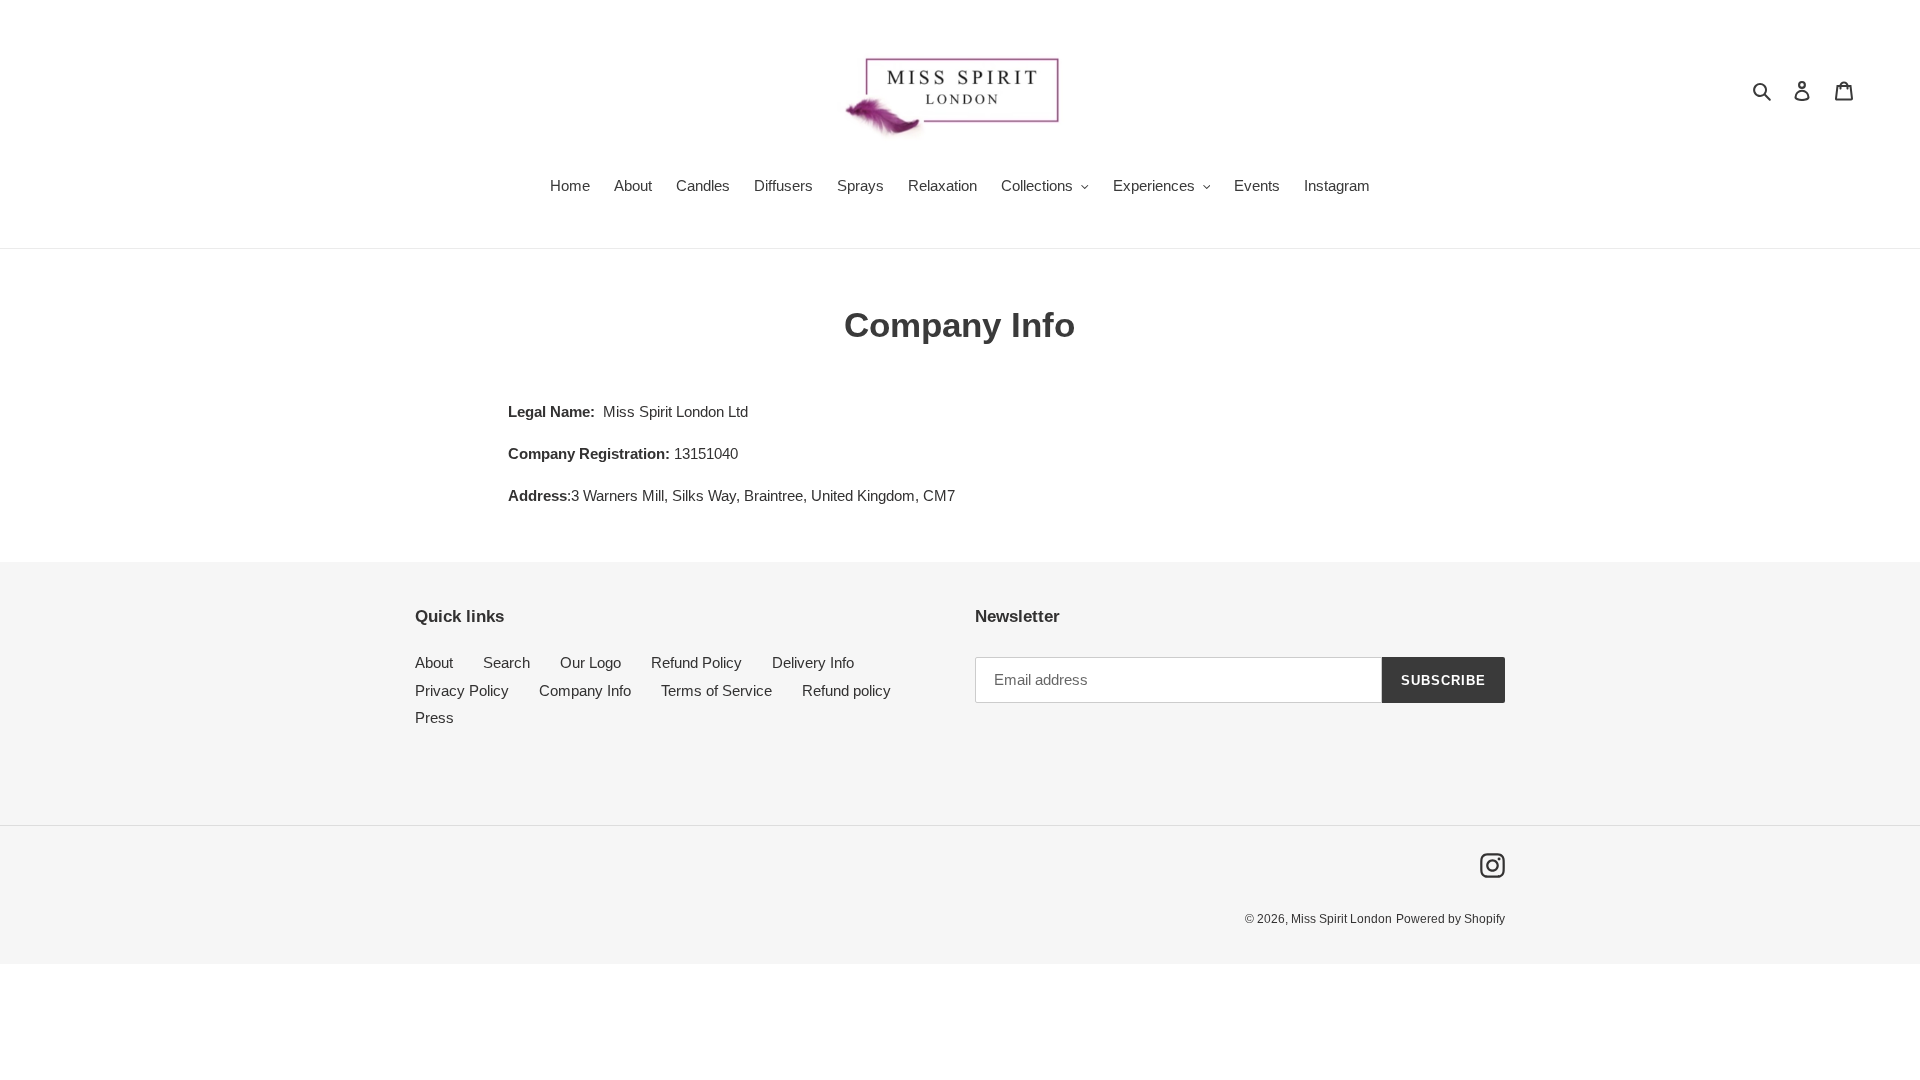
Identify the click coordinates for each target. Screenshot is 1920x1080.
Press (434, 717)
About (434, 662)
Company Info (585, 690)
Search (506, 662)
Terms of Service (716, 690)
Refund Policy (696, 662)
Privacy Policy (462, 690)
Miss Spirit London (1341, 919)
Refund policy (846, 690)
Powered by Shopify (1450, 919)
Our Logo (590, 662)
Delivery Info (813, 662)
